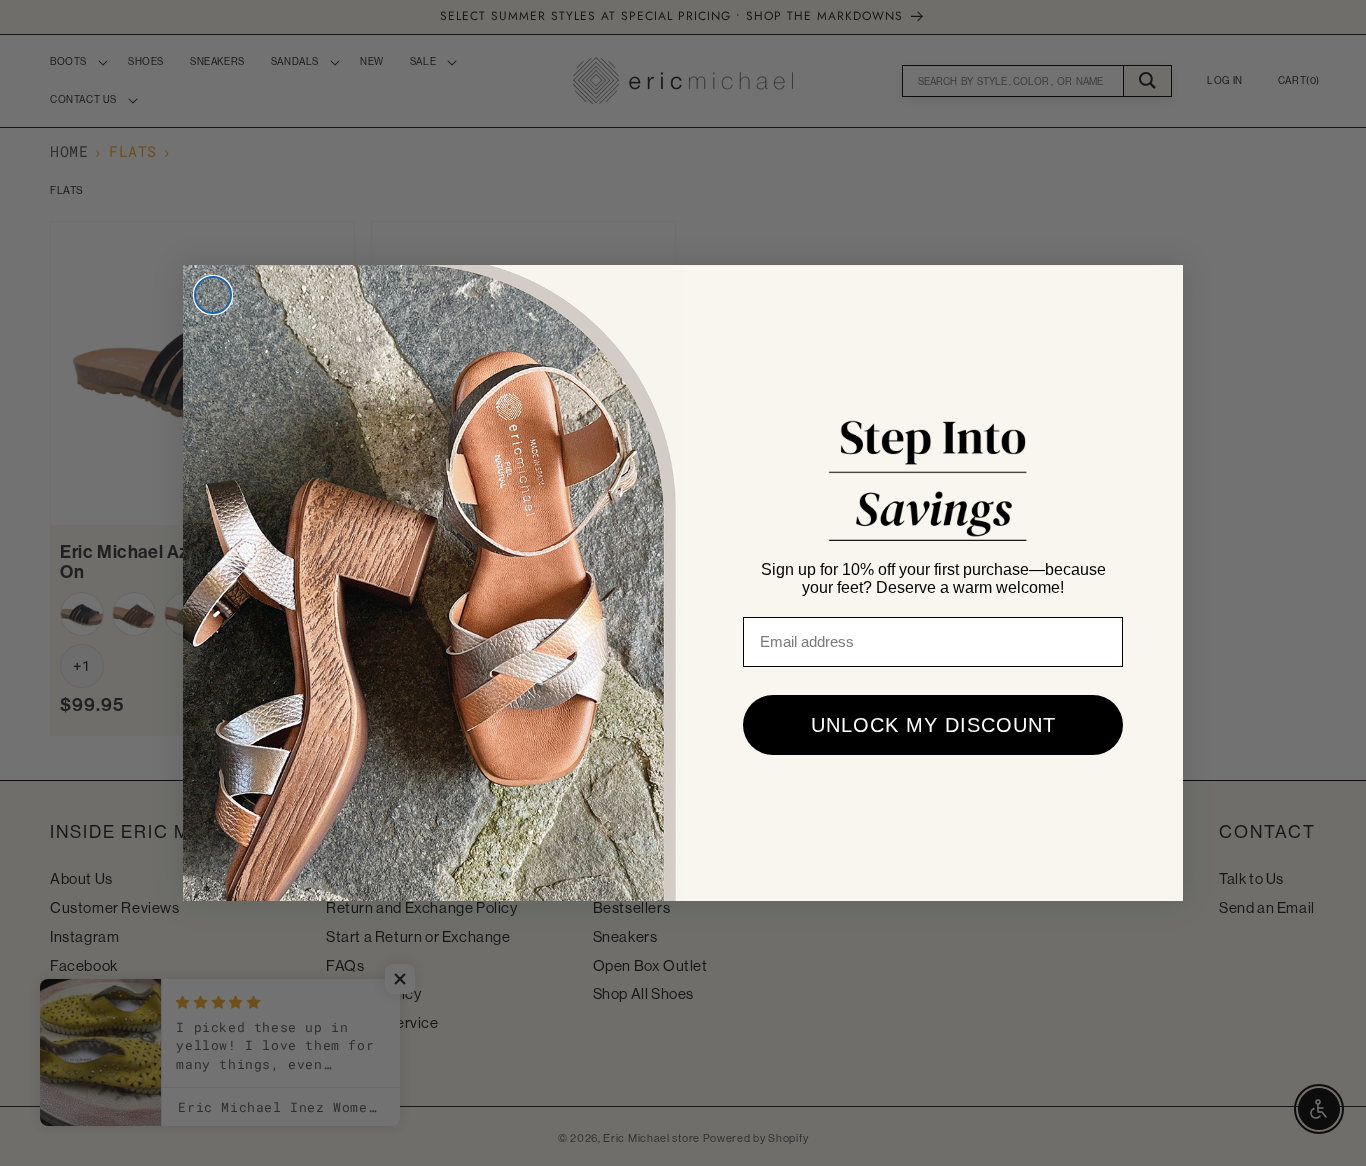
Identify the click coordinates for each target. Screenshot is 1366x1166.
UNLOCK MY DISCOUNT (933, 725)
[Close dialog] (213, 295)
